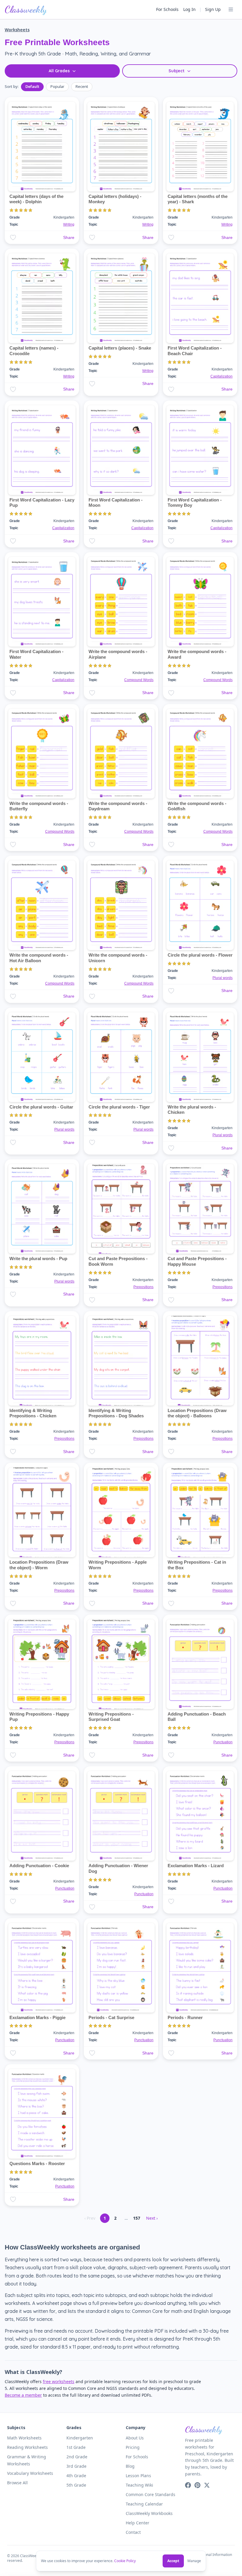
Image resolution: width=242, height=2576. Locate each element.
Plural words (223, 978)
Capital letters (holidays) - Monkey (115, 199)
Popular (57, 86)
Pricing (133, 2447)
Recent (82, 86)
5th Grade (76, 2485)
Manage (194, 2561)
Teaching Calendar (144, 2504)
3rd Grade (76, 2466)
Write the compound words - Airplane (118, 654)
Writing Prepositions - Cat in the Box (197, 1565)
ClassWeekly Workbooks (149, 2513)
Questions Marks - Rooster (37, 2163)
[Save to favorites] (13, 237)
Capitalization (221, 376)
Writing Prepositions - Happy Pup (39, 1717)
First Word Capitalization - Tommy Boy (195, 503)
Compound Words (139, 680)
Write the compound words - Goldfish (197, 806)
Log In (189, 9)
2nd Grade (77, 2457)
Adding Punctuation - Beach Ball (197, 1717)
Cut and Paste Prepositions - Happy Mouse (197, 1261)
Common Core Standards (151, 2494)
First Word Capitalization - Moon (116, 503)
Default (32, 86)
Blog (130, 2466)
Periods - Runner (185, 2017)
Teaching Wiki (139, 2485)
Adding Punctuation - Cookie (39, 1866)
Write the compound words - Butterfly (39, 806)
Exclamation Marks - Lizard (196, 1866)
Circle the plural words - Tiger (119, 1107)
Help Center (138, 2523)
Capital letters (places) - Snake (120, 348)
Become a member (23, 2395)
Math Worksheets (24, 2438)
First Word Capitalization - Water (36, 654)
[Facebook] (188, 2485)
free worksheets (59, 2381)
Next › (152, 2218)
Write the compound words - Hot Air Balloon (39, 958)
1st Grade (76, 2447)
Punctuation (223, 1742)
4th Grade (76, 2476)
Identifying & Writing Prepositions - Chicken (33, 1413)
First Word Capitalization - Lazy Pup (42, 503)
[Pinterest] (197, 2485)
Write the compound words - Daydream (118, 806)
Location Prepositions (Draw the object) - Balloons (197, 1413)
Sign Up (213, 9)
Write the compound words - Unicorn (118, 958)
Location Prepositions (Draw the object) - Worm (39, 1565)
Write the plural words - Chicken (192, 1110)
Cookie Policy (125, 2561)
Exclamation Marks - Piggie (37, 2017)
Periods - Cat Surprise (111, 2017)
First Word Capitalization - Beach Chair (195, 351)
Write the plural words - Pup (38, 1259)
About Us (135, 2438)
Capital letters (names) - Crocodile (34, 351)
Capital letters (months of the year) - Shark (198, 199)
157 (137, 2218)
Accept (173, 2561)
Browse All (17, 2483)
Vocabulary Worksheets (30, 2473)
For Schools (167, 9)
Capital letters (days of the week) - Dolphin (36, 199)
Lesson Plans (138, 2476)
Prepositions (143, 1287)
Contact (133, 2532)
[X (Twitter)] (207, 2485)
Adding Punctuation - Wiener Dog (118, 1868)
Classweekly (26, 9)
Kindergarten (80, 2438)
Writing (69, 224)
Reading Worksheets (27, 2447)
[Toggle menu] (231, 9)
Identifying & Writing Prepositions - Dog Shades (116, 1413)
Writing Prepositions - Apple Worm (118, 1565)
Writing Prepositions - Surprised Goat (111, 1717)
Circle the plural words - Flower (200, 955)
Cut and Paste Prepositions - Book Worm (118, 1261)
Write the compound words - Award (197, 654)
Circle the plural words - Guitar (41, 1107)
